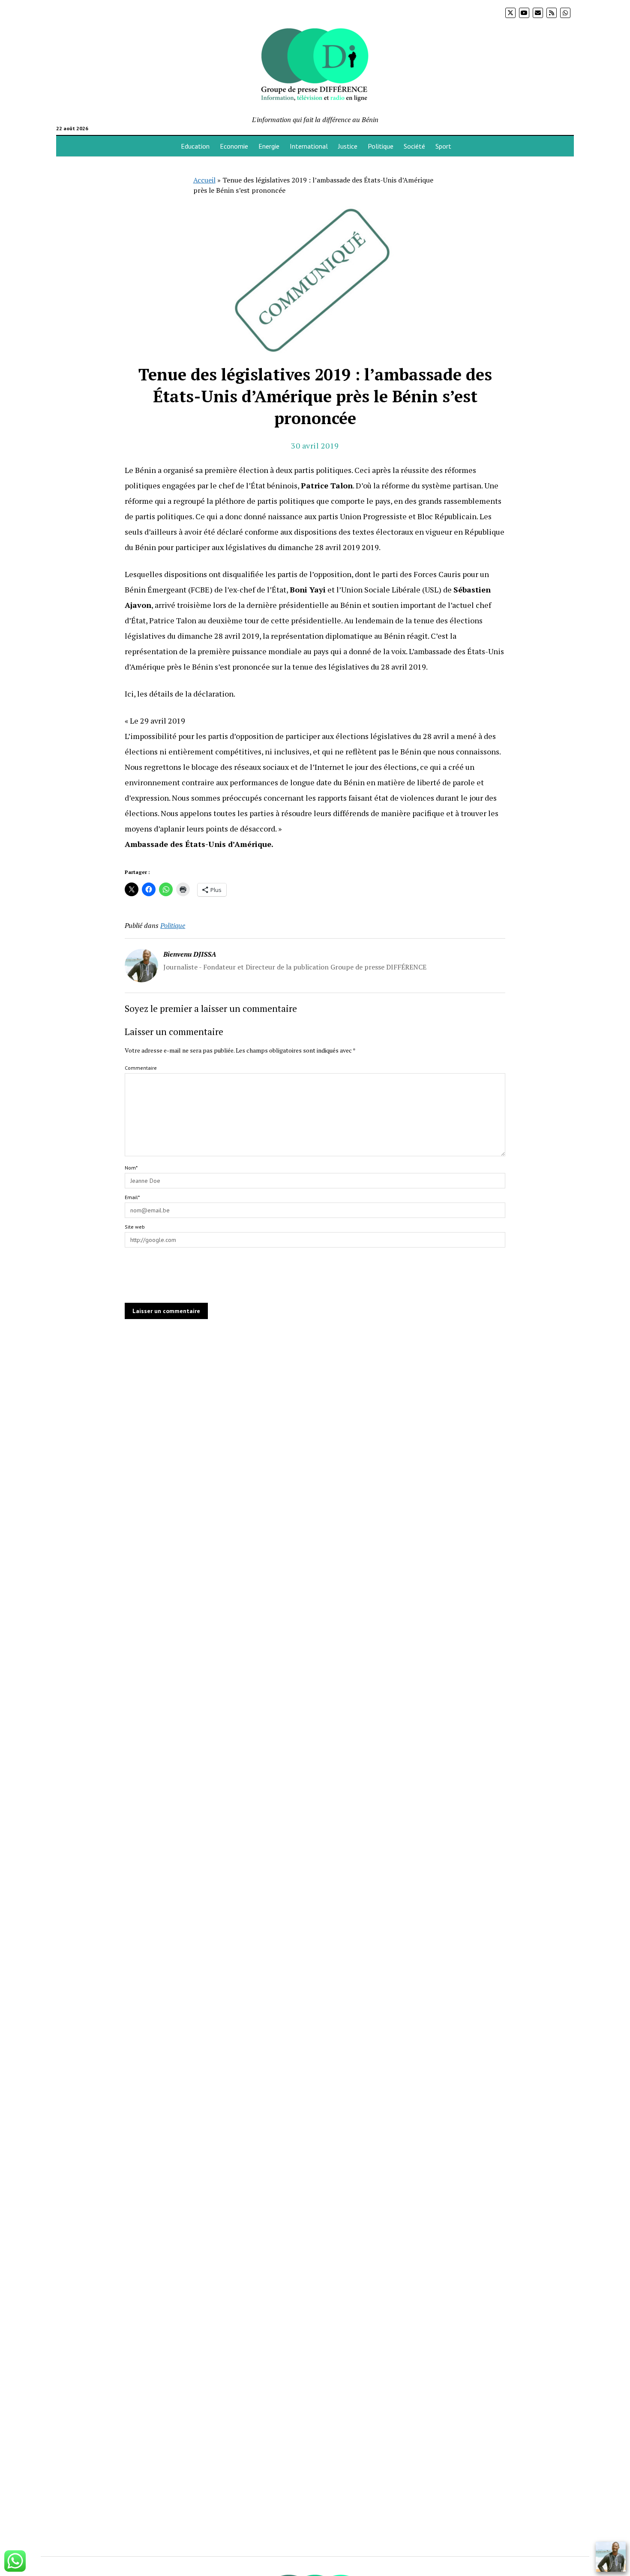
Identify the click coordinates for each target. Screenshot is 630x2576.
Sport (443, 146)
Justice (348, 146)
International (309, 146)
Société (414, 146)
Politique (381, 146)
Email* (132, 1197)
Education (195, 146)
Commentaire (141, 1068)
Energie (269, 146)
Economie (234, 146)
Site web (135, 1227)
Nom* (131, 1168)
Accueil (204, 180)
